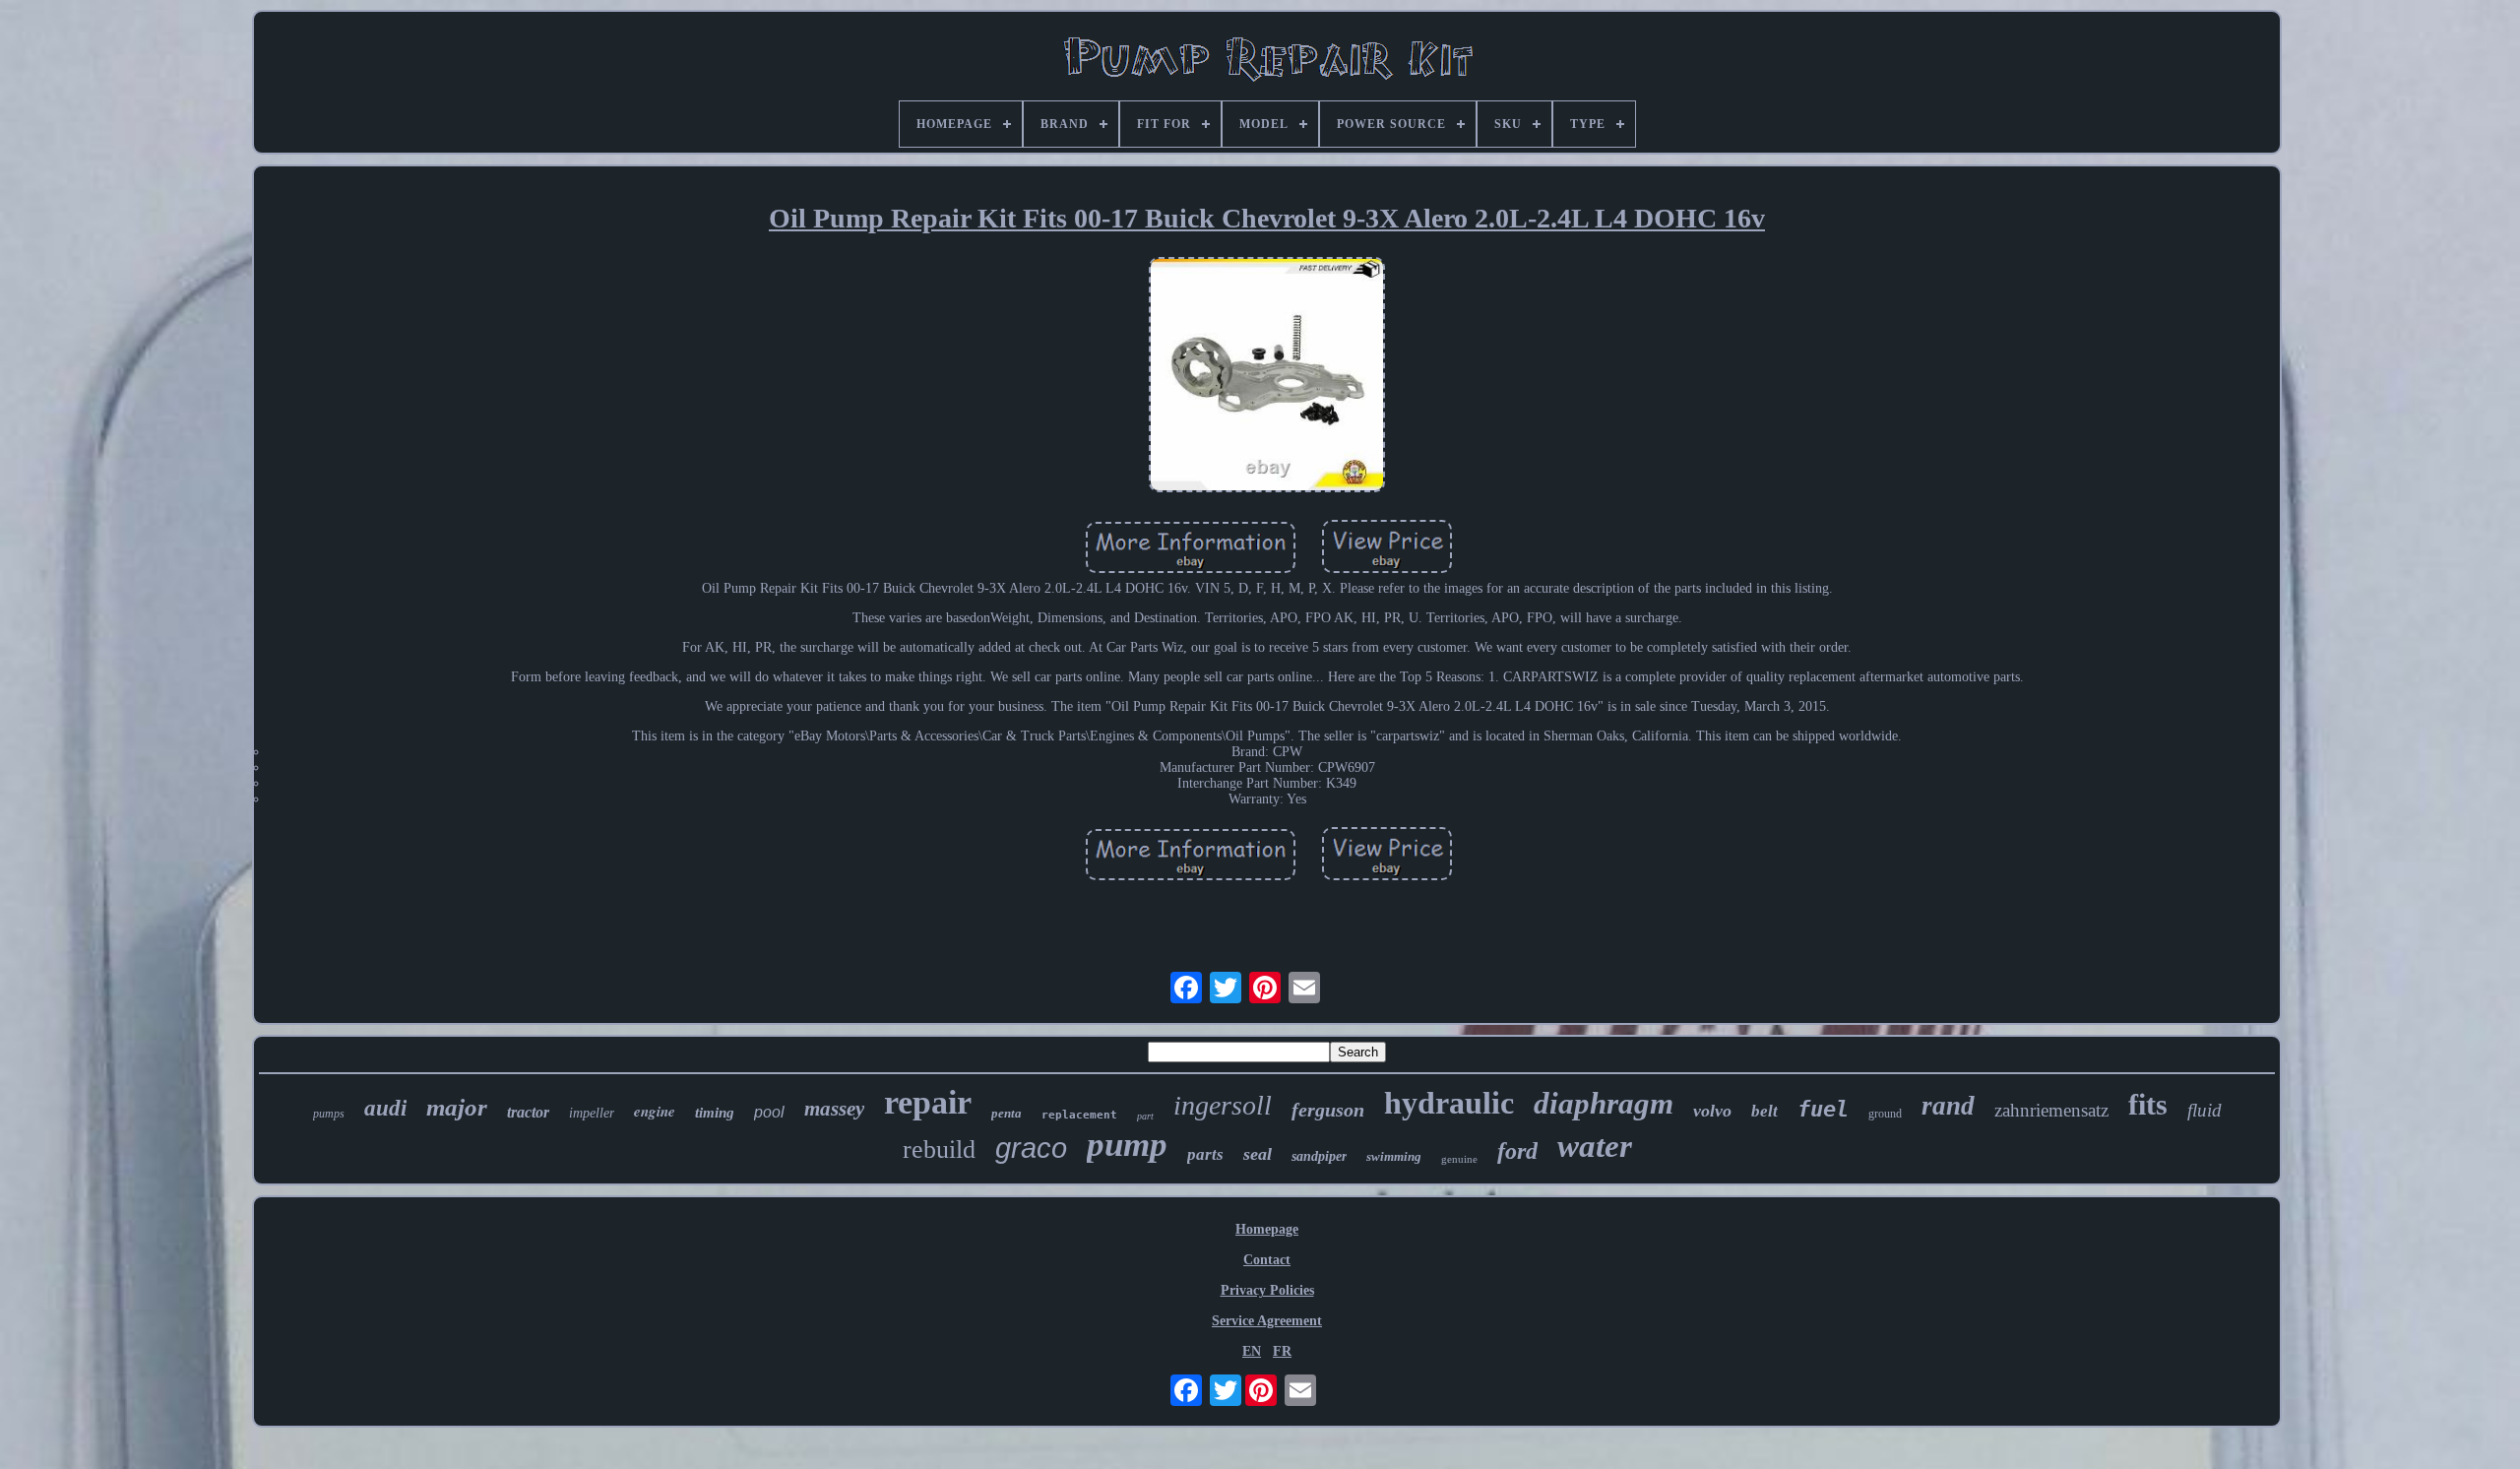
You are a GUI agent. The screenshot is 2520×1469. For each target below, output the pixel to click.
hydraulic (1449, 1103)
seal (1258, 1154)
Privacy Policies (1267, 1290)
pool (769, 1112)
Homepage (1267, 1229)
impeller (592, 1113)
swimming (1394, 1156)
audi (385, 1108)
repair (928, 1102)
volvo (1712, 1111)
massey (834, 1109)
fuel (1823, 1109)
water (1595, 1146)
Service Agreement (1267, 1321)
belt (1764, 1111)
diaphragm (1604, 1103)
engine (655, 1111)
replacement (1079, 1115)
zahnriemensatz (2051, 1110)
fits (2148, 1104)
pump (1127, 1145)
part (1145, 1116)
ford (1517, 1151)
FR (1282, 1351)
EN (1252, 1351)
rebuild (939, 1150)
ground (1885, 1114)
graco (1031, 1148)
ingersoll (1223, 1105)
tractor (528, 1112)
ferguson (1328, 1110)
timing (715, 1113)
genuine (1459, 1159)
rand (1948, 1106)
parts (1205, 1154)
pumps (329, 1114)
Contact (1267, 1260)
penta (1007, 1113)
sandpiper (1319, 1156)
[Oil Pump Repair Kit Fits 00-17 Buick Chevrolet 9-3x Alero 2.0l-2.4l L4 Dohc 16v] (1267, 377)
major (457, 1107)
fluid (2205, 1110)
